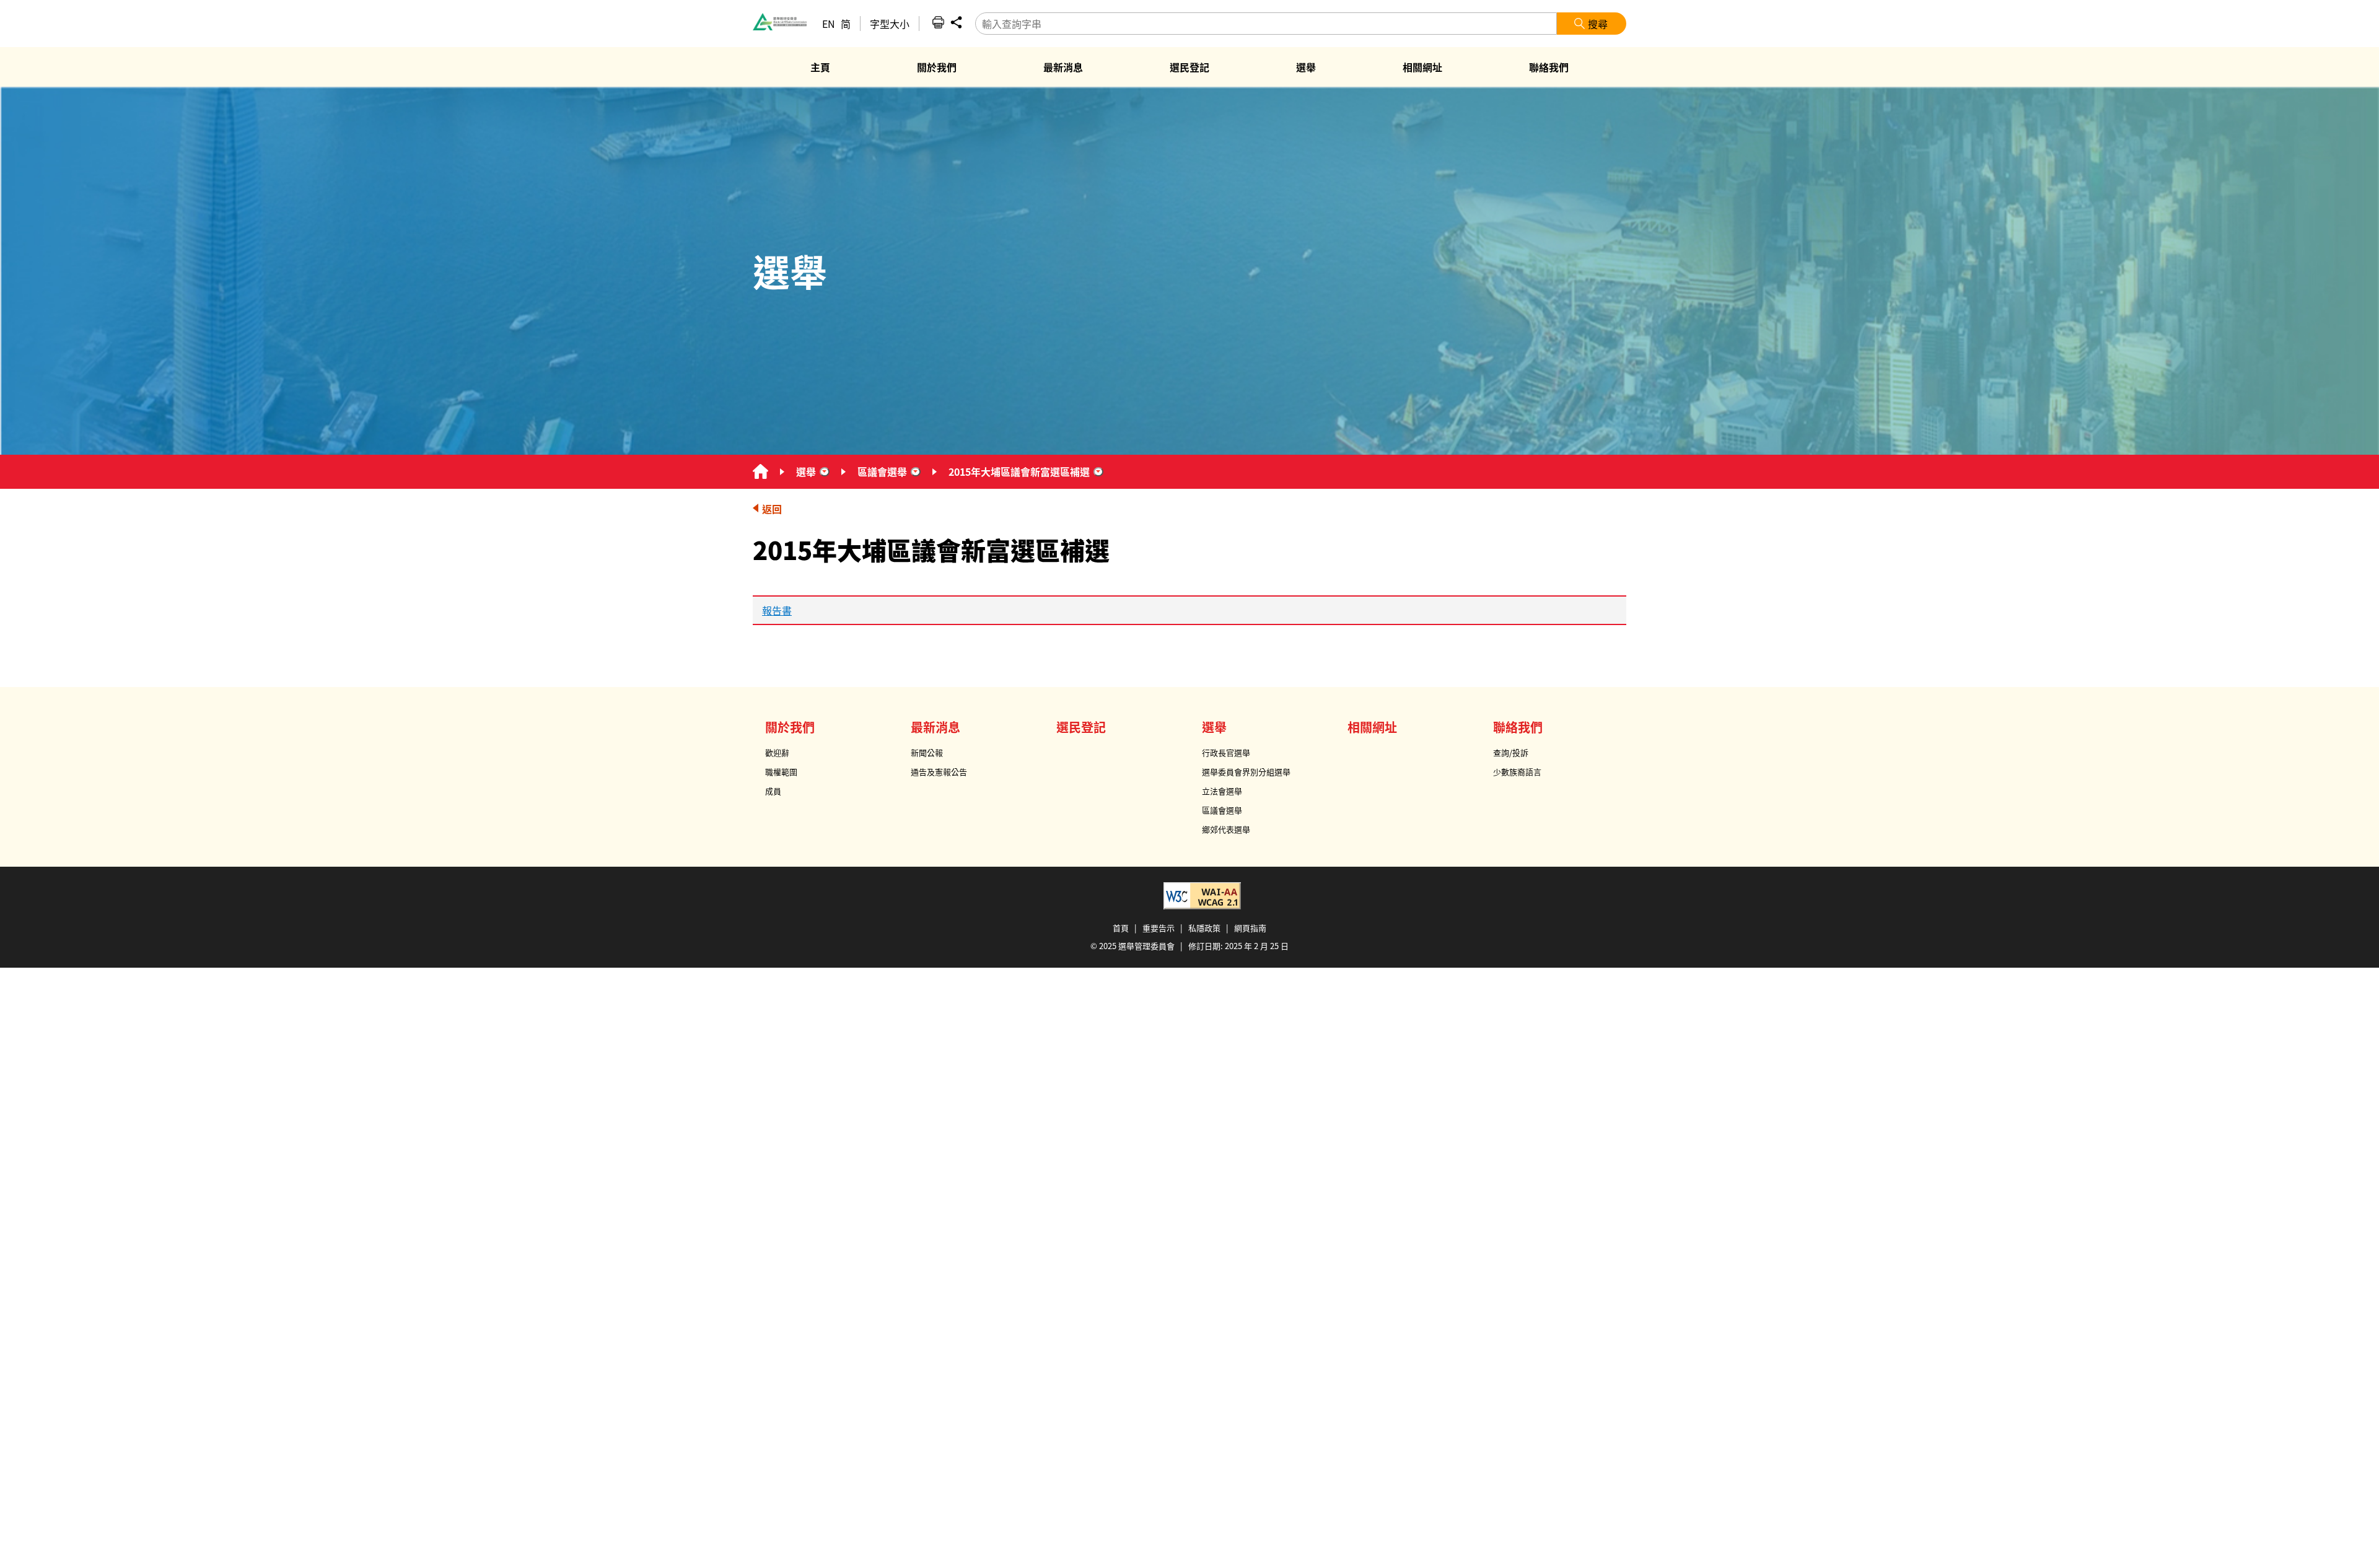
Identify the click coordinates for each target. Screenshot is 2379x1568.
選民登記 (1081, 727)
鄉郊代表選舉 (1226, 829)
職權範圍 (781, 772)
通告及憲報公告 (939, 772)
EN (829, 24)
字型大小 (890, 24)
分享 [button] (956, 22)
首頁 (1121, 928)
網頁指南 (1250, 928)
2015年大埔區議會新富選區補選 (1019, 471)
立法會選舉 (1222, 791)
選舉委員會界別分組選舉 (1246, 772)
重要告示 (1159, 928)
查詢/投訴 (1511, 752)
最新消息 (935, 727)
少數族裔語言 (1517, 772)
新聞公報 (927, 752)
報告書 (777, 610)
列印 (938, 22)
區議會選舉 (882, 471)
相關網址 (1372, 727)
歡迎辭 (777, 752)
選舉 (806, 471)
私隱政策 (1204, 928)
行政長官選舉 (1226, 752)
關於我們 (790, 727)
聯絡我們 (1518, 727)
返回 (772, 509)
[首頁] (760, 472)
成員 (773, 791)
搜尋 (1598, 24)
